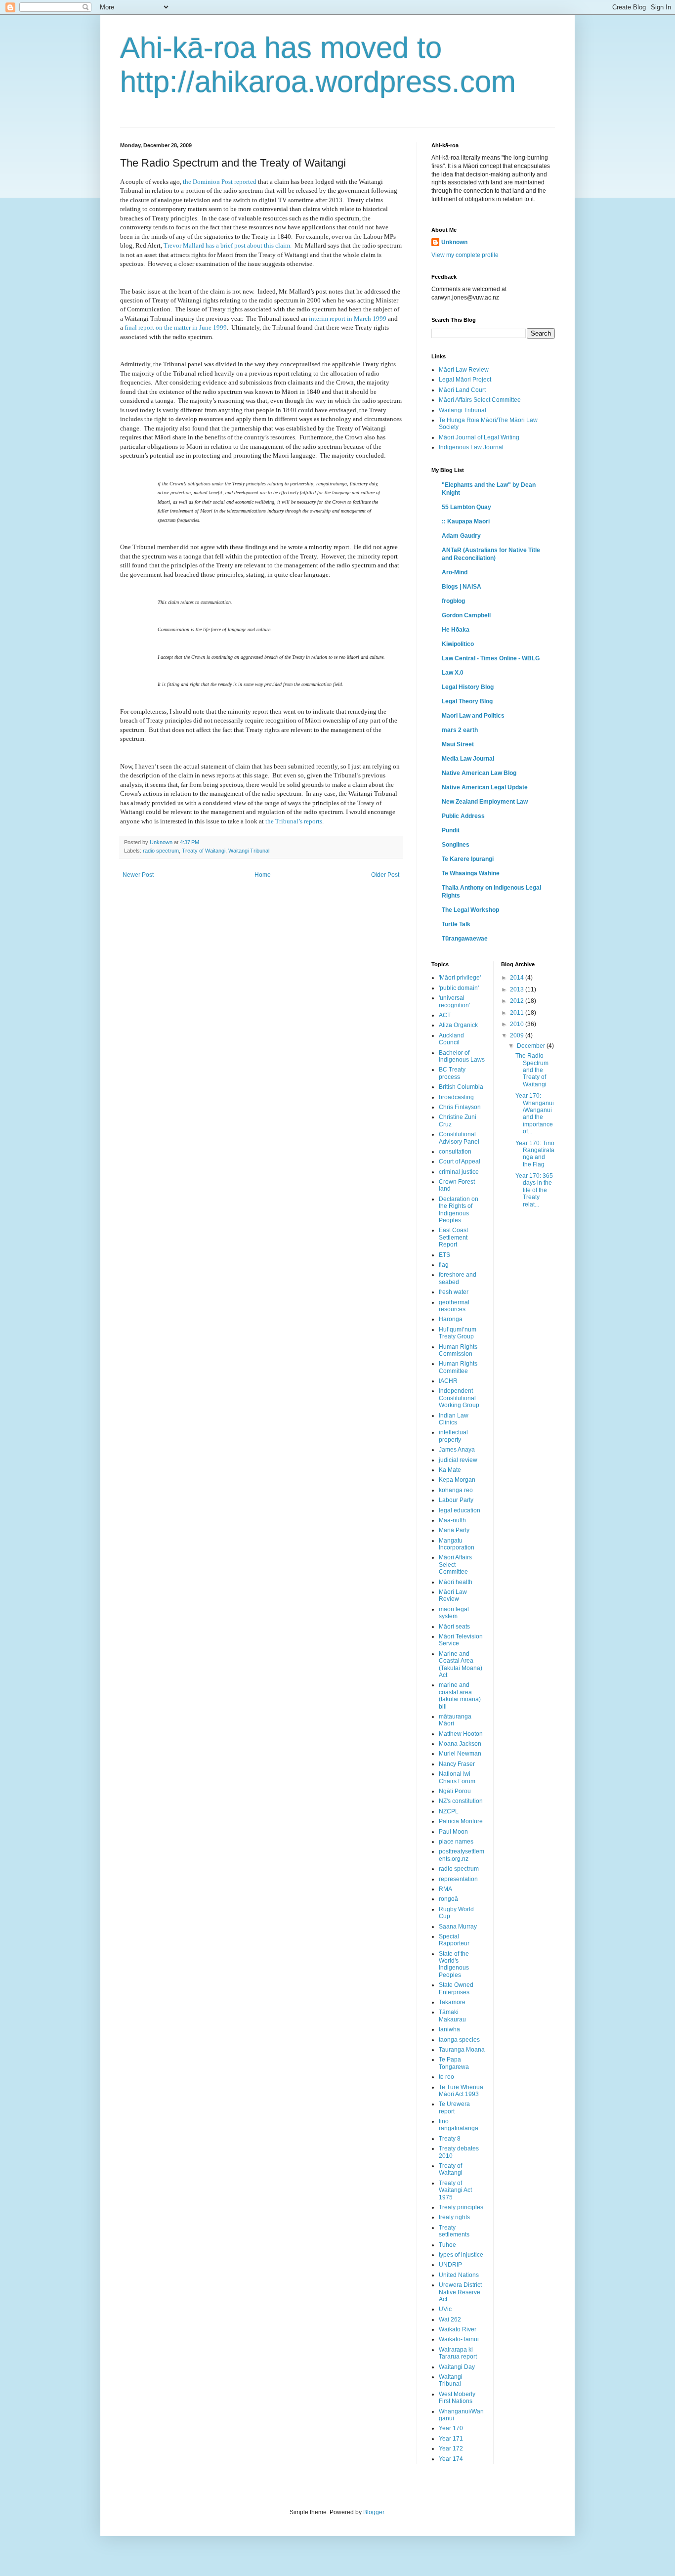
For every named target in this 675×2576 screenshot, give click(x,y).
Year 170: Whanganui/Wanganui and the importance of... (535, 1114)
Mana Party (454, 1530)
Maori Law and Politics (473, 716)
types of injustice (461, 2255)
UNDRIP (450, 2265)
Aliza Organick (458, 1025)
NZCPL (449, 1811)
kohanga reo (456, 1490)
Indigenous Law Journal (471, 447)
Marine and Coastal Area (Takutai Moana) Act (461, 1664)
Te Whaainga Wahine (471, 873)
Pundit (451, 830)
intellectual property (453, 1436)
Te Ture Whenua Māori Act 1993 (461, 2091)
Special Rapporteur (454, 1940)
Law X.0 (453, 673)
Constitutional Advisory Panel (459, 1138)
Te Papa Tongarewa (454, 2063)
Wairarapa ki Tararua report (458, 2353)
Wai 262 (450, 2319)
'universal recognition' (454, 1001)
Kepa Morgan (457, 1480)
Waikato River (458, 2329)
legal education (460, 1510)
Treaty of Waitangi (204, 851)
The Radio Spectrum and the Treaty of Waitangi (532, 1070)
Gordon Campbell (466, 615)
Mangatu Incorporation (457, 1544)
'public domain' (459, 988)
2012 (518, 1001)
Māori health (456, 1582)
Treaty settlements (454, 2231)
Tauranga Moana (462, 2050)
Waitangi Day (457, 2367)
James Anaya (457, 1450)
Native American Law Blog (479, 773)
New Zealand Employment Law (485, 802)
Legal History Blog (468, 687)
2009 (518, 1035)
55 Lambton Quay (466, 507)
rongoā (448, 1899)
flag (444, 1265)
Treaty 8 (450, 2139)
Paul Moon (453, 1832)
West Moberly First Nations (457, 2398)
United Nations (459, 2275)
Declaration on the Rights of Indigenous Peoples (459, 1210)
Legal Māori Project (465, 380)
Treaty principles (461, 2207)
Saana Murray (458, 1927)
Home (263, 875)
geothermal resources (454, 1306)
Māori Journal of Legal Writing (479, 437)
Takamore (452, 2002)
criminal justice (459, 1172)
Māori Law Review (464, 370)
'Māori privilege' (460, 978)
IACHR (448, 1381)
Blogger (374, 2512)
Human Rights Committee (458, 1367)
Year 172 (451, 2448)
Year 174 (451, 2459)
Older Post (385, 875)
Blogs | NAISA (462, 587)
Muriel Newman (460, 1754)
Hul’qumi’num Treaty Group (458, 1333)
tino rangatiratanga (459, 2125)
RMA (445, 1889)
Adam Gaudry (461, 536)
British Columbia (461, 1087)
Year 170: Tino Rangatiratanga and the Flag (535, 1154)
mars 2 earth (460, 730)
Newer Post (138, 875)
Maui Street (458, 744)
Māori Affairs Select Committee (480, 400)
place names (456, 1842)
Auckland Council (451, 1039)
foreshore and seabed (458, 1278)
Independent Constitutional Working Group (459, 1398)
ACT (445, 1015)
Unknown (454, 242)
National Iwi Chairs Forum (457, 1777)
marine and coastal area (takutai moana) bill (460, 1696)
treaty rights (454, 2217)
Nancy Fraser (457, 1764)
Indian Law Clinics (454, 1419)
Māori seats (454, 1627)
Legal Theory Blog (467, 701)
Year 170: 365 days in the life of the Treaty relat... (534, 1190)
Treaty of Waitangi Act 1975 (455, 2190)
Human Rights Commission (458, 1350)
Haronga (451, 1319)
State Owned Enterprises (456, 1988)
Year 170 (451, 2428)
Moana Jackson (460, 1744)
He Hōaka (456, 630)
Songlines (456, 845)
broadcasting (456, 1097)
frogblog (453, 601)
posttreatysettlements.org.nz (462, 1855)
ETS (444, 1255)
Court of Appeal (460, 1161)
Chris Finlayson (460, 1107)
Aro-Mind (455, 572)
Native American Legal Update (485, 787)
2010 (518, 1024)
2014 (518, 978)
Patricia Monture (461, 1821)
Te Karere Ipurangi (468, 859)
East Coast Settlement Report (453, 1237)
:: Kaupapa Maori (466, 521)
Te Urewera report (454, 2107)
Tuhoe (447, 2245)
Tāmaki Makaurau (452, 2016)
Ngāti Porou (455, 1791)
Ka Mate (450, 1470)
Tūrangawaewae (465, 939)
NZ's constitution (461, 1801)
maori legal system (454, 1613)
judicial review (458, 1460)
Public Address (463, 816)
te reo (446, 2077)
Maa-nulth (452, 1520)
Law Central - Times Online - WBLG (491, 658)
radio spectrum (161, 851)
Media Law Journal (468, 759)
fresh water (454, 1292)
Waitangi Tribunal (249, 851)
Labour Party (456, 1500)
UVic (445, 2309)
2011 (518, 1013)
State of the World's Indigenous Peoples (454, 1964)
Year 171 (451, 2439)
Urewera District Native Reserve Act (460, 2292)
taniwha (449, 2029)
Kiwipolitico (458, 644)
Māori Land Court (462, 390)
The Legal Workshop (470, 910)
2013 (518, 989)
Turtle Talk (456, 924)
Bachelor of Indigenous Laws (462, 1056)
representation (458, 1879)
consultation (455, 1152)
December (532, 1046)
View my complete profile (465, 255)
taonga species (459, 2040)
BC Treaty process (452, 1073)
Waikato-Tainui (459, 2339)
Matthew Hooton (461, 1734)
